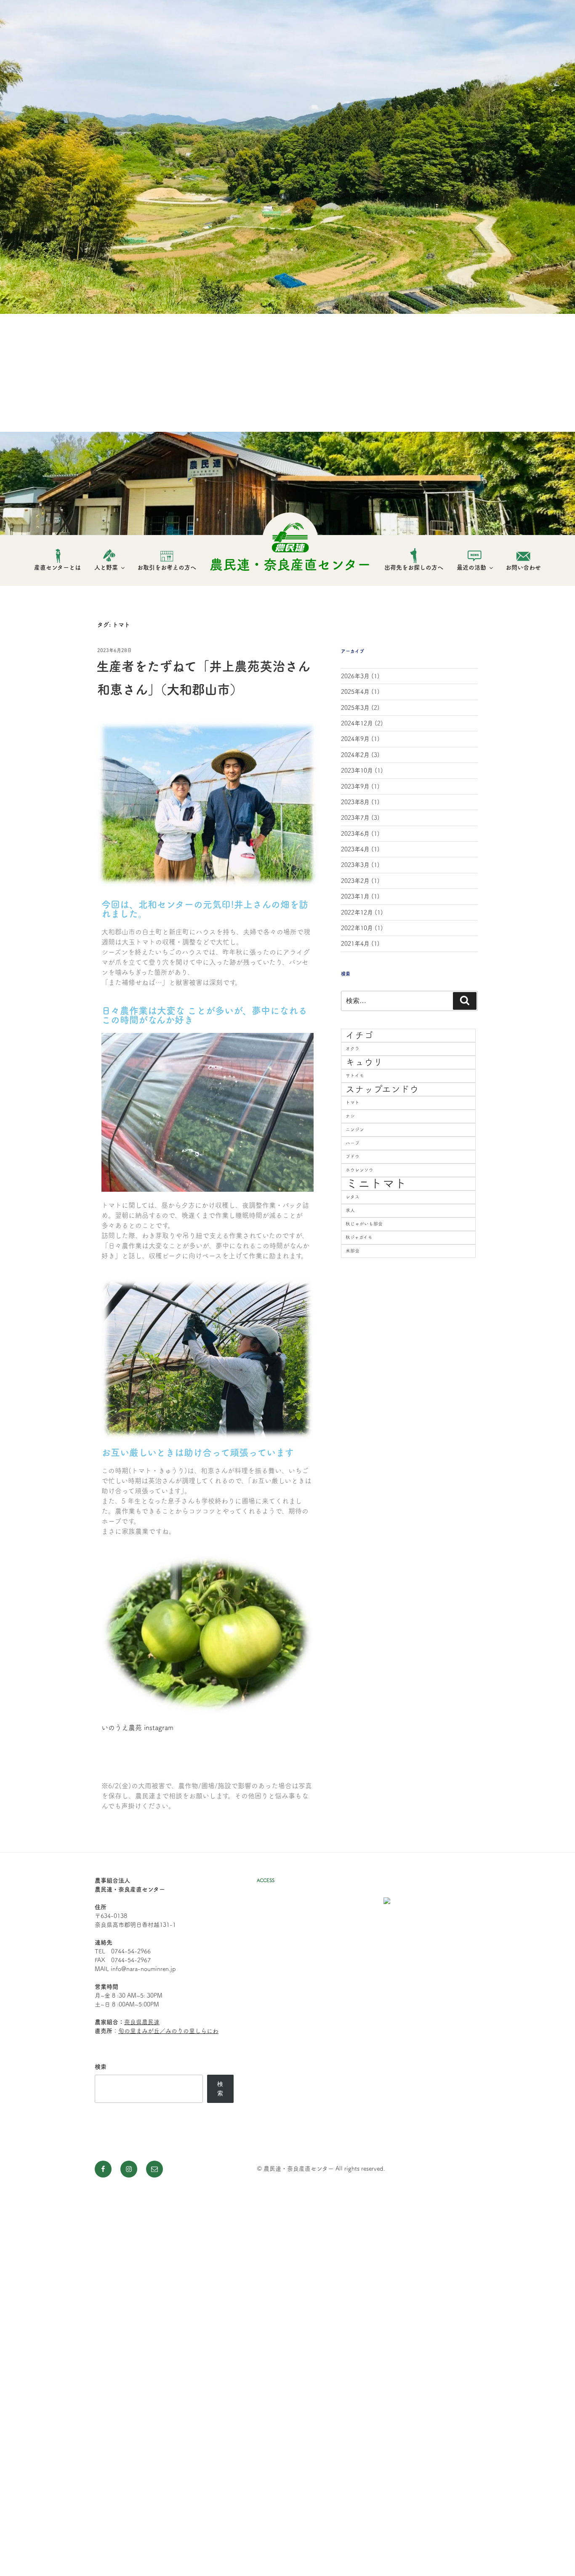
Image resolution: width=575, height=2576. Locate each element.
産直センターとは (57, 567)
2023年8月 (355, 802)
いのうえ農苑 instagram (137, 1728)
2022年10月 (357, 928)
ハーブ (353, 1143)
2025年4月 (355, 692)
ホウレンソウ (359, 1170)
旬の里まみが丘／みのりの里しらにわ (168, 2031)
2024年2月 (355, 755)
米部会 (353, 1251)
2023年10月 (357, 770)
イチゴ (359, 1035)
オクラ (353, 1049)
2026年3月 (355, 676)
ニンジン (355, 1129)
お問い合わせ (523, 567)
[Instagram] (129, 2169)
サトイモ (355, 1075)
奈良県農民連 (142, 2022)
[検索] (465, 1001)
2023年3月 (355, 865)
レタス (353, 1197)
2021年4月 (355, 944)
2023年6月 (355, 834)
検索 (101, 2067)
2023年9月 (355, 786)
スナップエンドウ (382, 1089)
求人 (350, 1210)
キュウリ (364, 1062)
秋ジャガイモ (359, 1237)
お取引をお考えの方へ (167, 567)
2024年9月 (355, 739)
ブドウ (353, 1156)
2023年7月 (355, 818)
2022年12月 (357, 912)
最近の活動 (471, 567)
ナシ (350, 1116)
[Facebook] (103, 2169)
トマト (353, 1102)
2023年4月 (355, 849)
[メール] (154, 2169)
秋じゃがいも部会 (364, 1224)
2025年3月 (355, 708)
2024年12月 (357, 723)
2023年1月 (355, 896)
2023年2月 (355, 881)
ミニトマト (376, 1183)
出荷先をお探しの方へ (414, 567)
